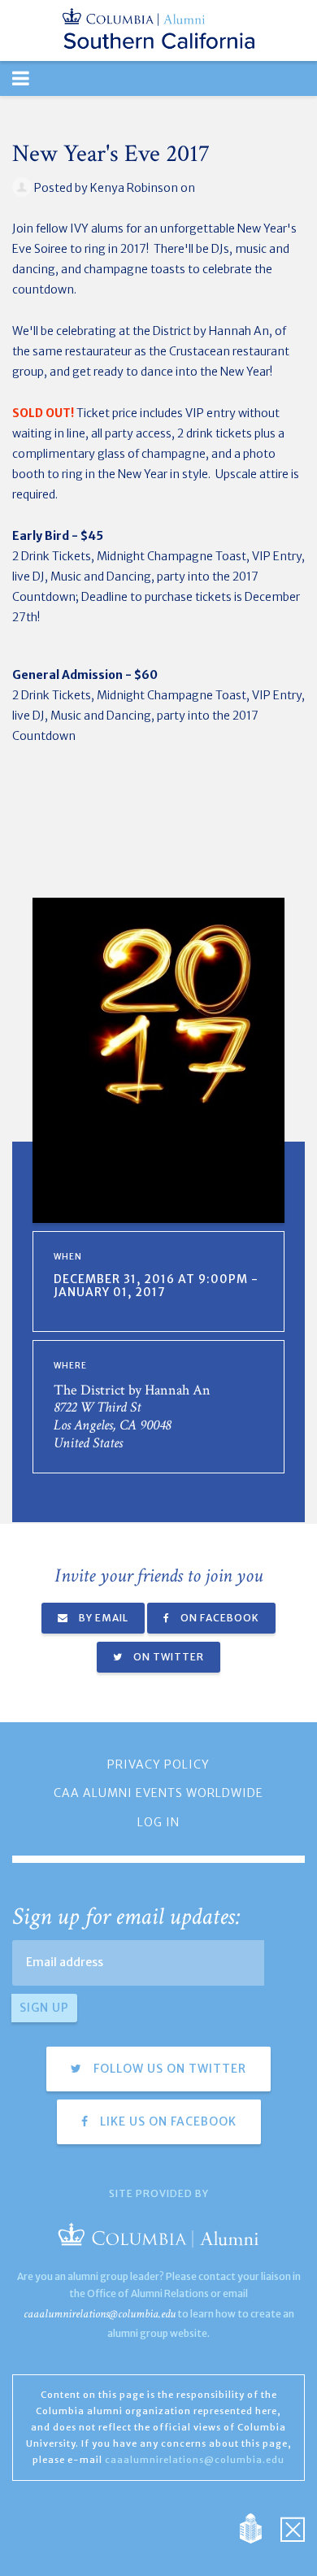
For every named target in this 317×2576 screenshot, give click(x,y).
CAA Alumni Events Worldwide (158, 1793)
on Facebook (219, 1618)
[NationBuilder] (259, 2528)
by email (102, 1618)
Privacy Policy (158, 1764)
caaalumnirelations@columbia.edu (100, 2314)
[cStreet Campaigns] (293, 2528)
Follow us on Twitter (168, 2069)
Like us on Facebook (167, 2121)
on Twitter (167, 1657)
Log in (158, 1822)
